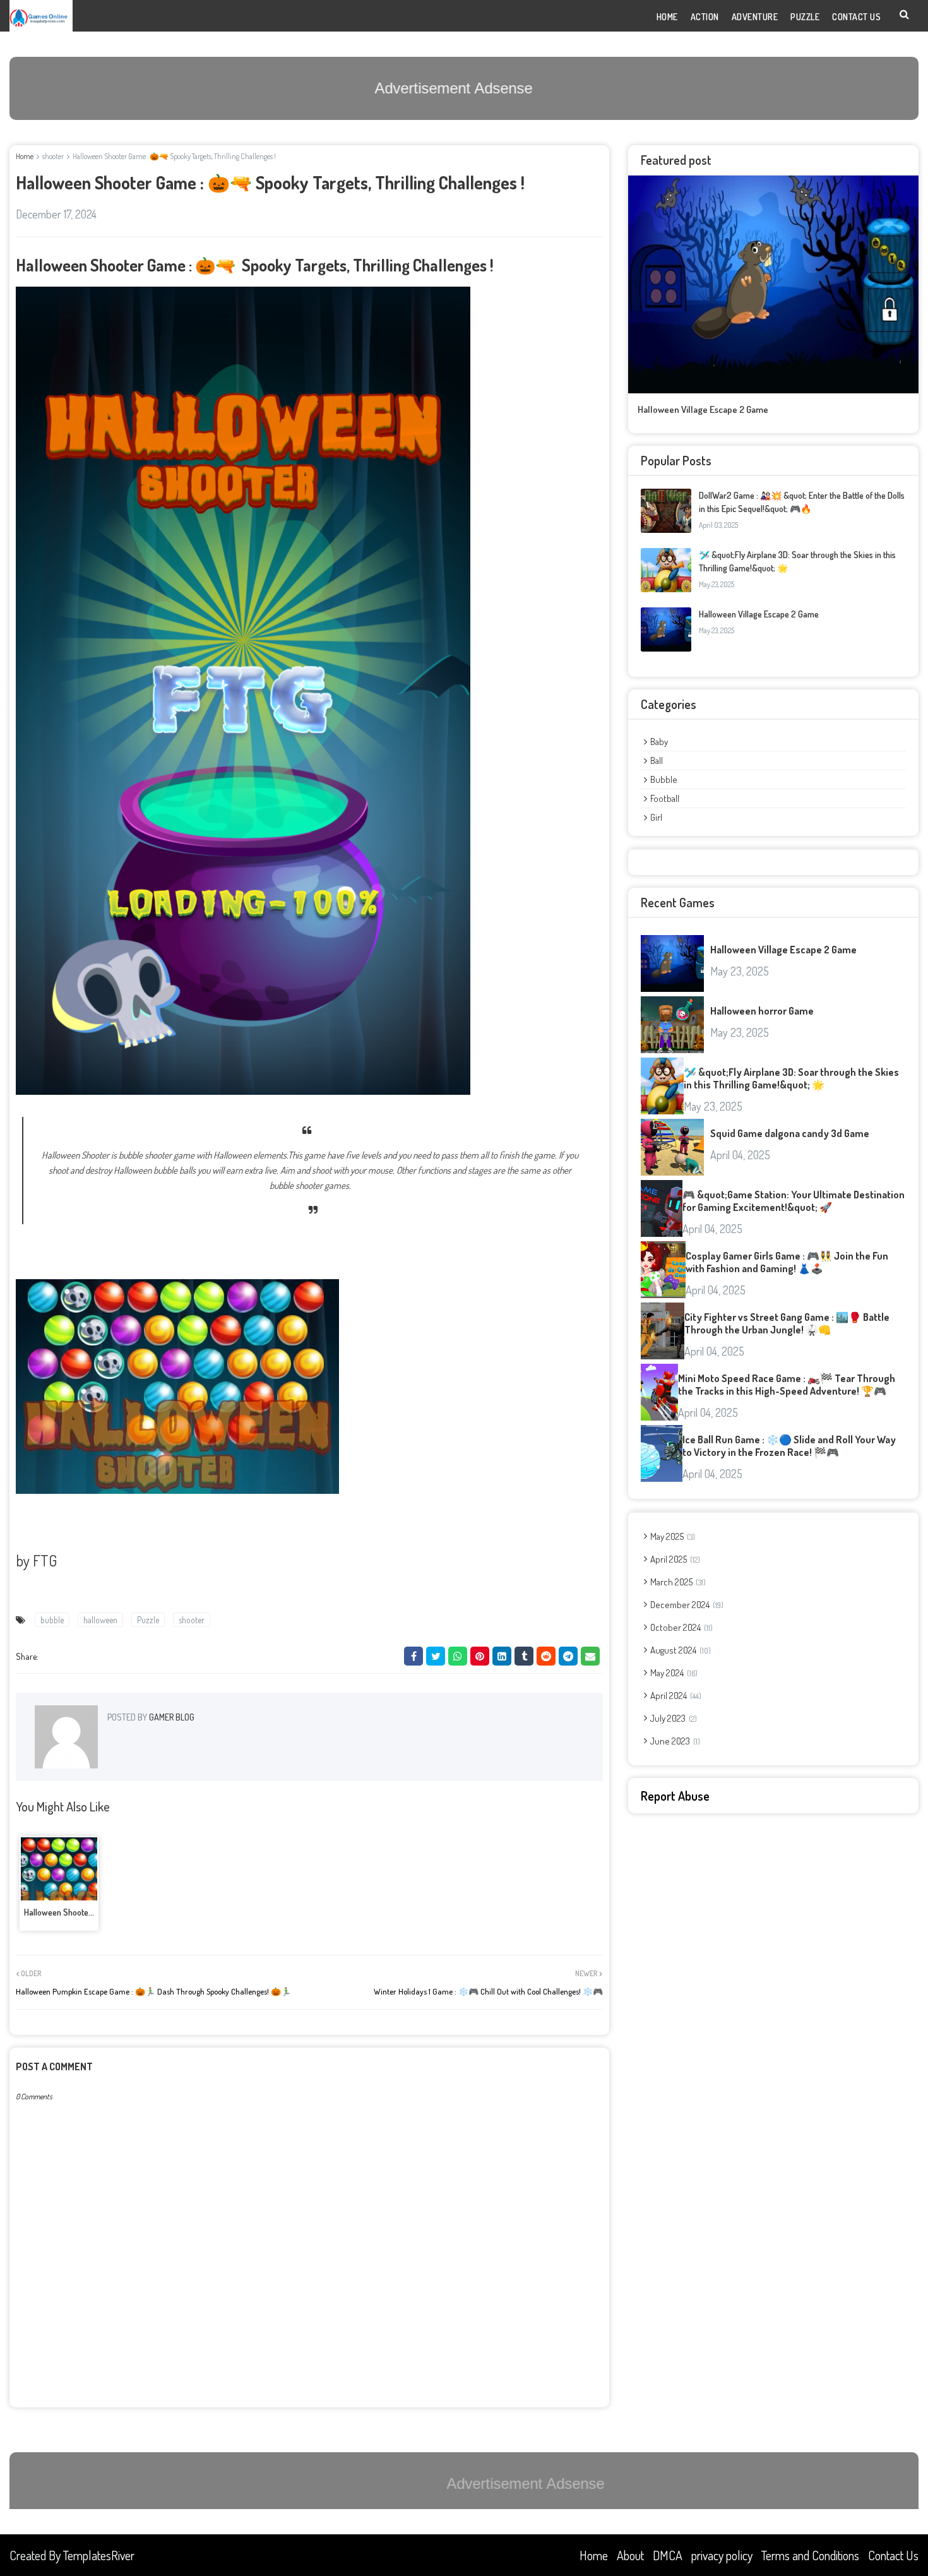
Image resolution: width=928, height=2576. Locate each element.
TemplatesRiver (99, 2555)
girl (656, 817)
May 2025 (671, 1536)
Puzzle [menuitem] (805, 17)
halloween (100, 1620)
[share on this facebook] (413, 1656)
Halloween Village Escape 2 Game (703, 409)
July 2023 (672, 1718)
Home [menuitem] (667, 17)
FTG (45, 1560)
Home (25, 156)
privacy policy (722, 2555)
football (665, 798)
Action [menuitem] (705, 17)
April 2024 (675, 1696)
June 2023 (674, 1741)
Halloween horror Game (762, 1011)
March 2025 (677, 1582)
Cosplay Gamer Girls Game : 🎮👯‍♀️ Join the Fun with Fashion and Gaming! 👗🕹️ (787, 1262)
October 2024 (680, 1627)
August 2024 (679, 1650)
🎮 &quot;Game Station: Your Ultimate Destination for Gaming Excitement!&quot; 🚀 (794, 1201)
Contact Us (893, 2555)
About (630, 2555)
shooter (53, 156)
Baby (659, 742)
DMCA (668, 2555)
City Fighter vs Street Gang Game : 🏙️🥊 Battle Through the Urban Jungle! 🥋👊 (787, 1323)
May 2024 (673, 1673)
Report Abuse (675, 1796)
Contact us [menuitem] (856, 17)
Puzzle (148, 1620)
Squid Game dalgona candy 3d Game (790, 1133)
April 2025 (674, 1559)
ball (657, 760)
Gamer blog (171, 1717)
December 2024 (686, 1605)
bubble (52, 1620)
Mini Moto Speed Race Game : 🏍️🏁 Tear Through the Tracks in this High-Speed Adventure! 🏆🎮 (787, 1385)
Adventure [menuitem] (755, 17)
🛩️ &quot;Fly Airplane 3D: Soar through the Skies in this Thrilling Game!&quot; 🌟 (791, 1078)
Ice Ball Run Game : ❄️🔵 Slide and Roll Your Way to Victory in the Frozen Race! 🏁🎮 (789, 1446)
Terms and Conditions (810, 2555)
